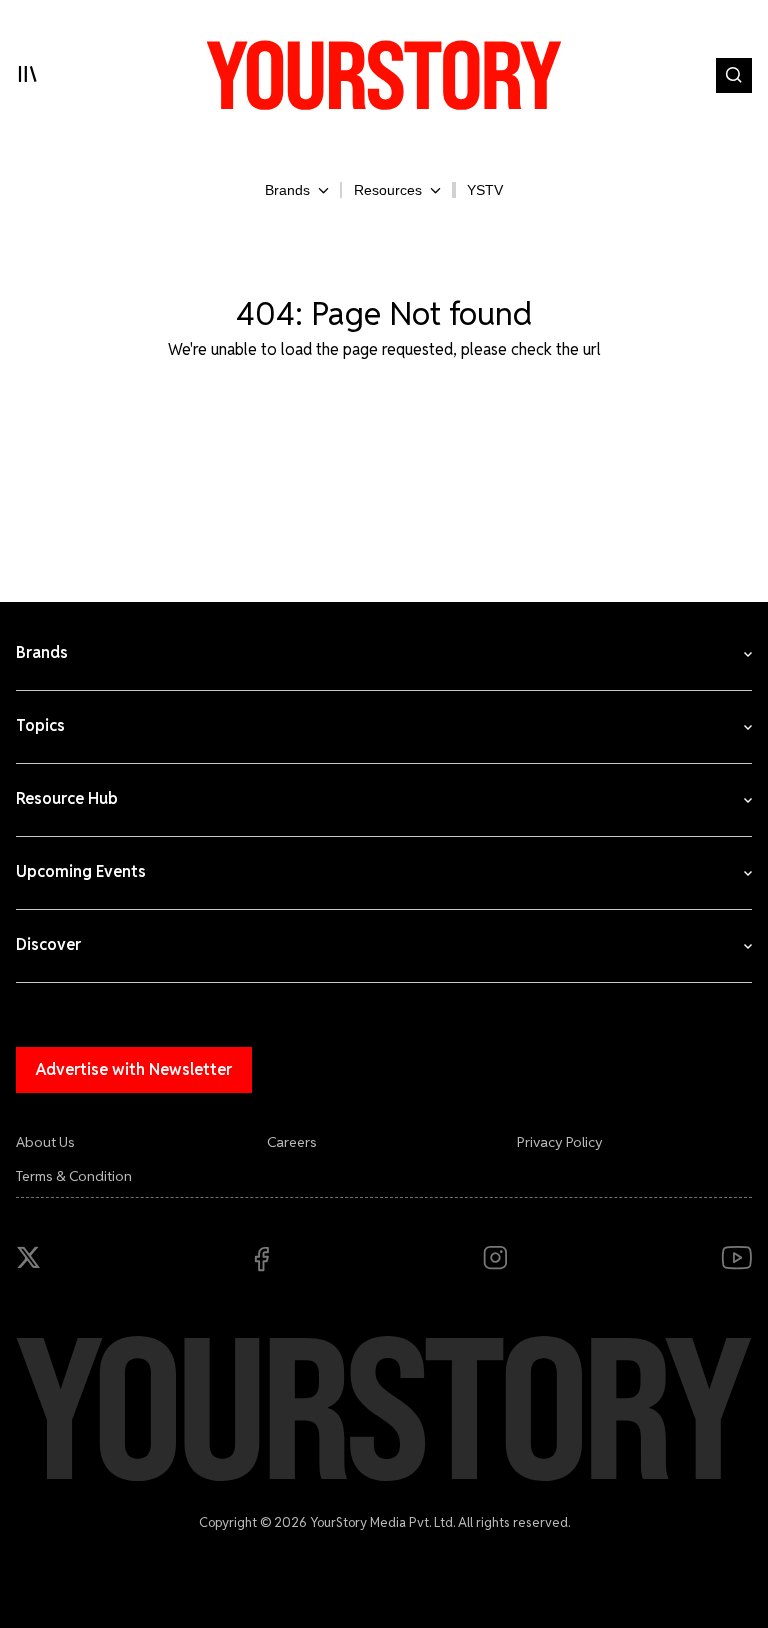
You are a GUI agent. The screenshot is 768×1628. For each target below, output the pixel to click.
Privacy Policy (560, 1142)
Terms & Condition (74, 1176)
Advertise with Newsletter (134, 1069)
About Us (45, 1142)
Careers (292, 1142)
